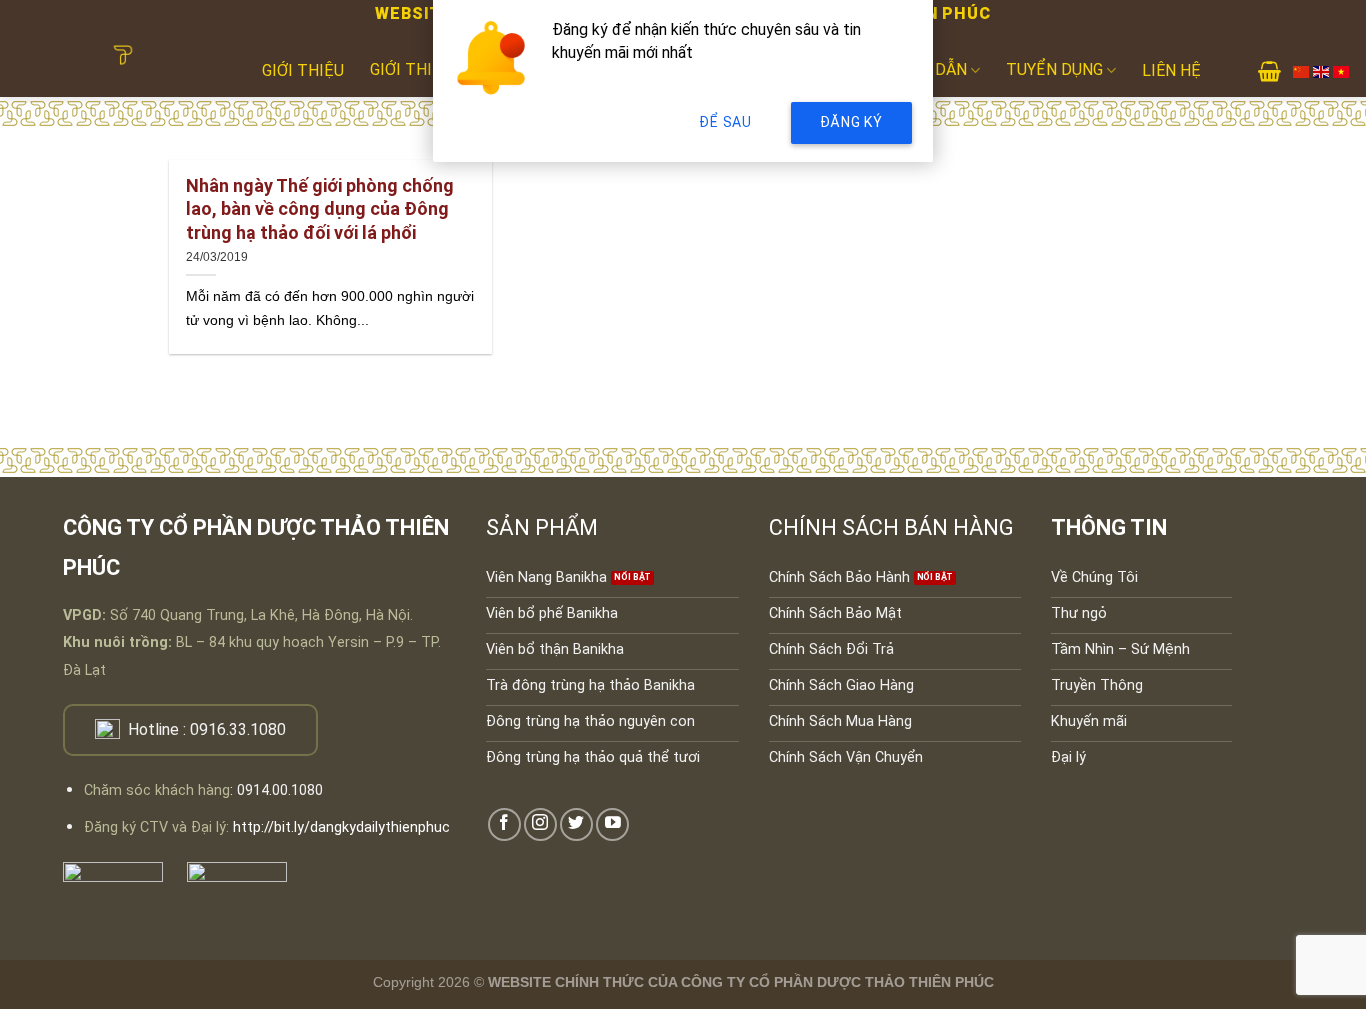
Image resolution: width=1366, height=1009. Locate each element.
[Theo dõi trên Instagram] (540, 824)
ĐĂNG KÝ (851, 122)
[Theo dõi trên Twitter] (576, 824)
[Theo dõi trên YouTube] (612, 824)
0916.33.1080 (238, 729)
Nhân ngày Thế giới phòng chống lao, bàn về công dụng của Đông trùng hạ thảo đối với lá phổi (320, 209)
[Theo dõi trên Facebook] (504, 824)
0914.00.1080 (280, 790)
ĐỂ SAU (725, 122)
